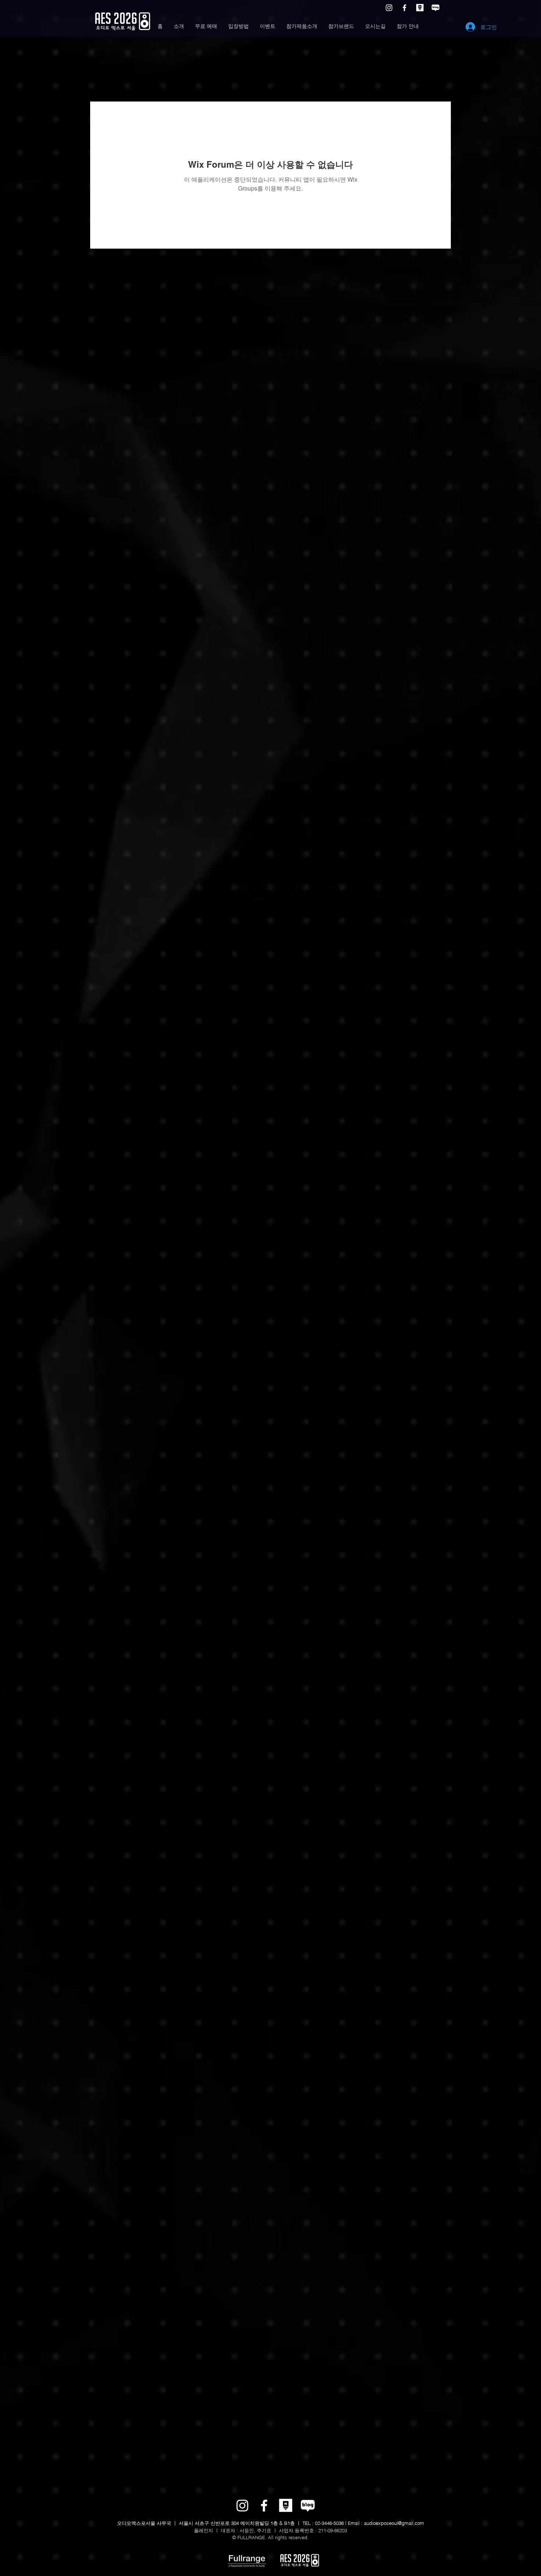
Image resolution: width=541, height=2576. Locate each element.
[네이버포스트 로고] (420, 8)
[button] (179, 26)
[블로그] (435, 8)
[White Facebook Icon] (404, 8)
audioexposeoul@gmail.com (394, 2523)
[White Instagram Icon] (389, 8)
